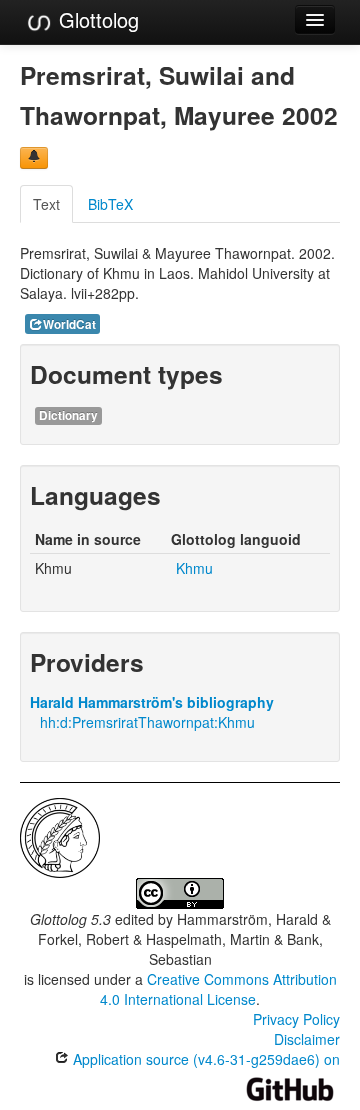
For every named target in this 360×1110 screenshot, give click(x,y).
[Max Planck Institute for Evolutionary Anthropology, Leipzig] (60, 836)
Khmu (194, 568)
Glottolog (96, 19)
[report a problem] (34, 158)
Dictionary (68, 415)
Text (46, 204)
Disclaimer (307, 1039)
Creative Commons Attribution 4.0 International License (218, 989)
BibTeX (110, 204)
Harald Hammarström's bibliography (152, 702)
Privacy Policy (296, 1019)
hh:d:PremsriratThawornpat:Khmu (147, 722)
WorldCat (69, 324)
